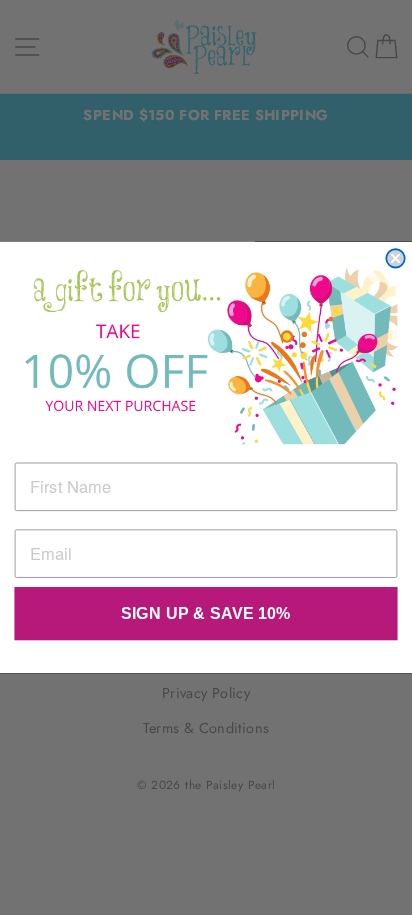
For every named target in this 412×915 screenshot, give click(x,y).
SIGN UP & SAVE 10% (206, 614)
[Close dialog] (395, 258)
